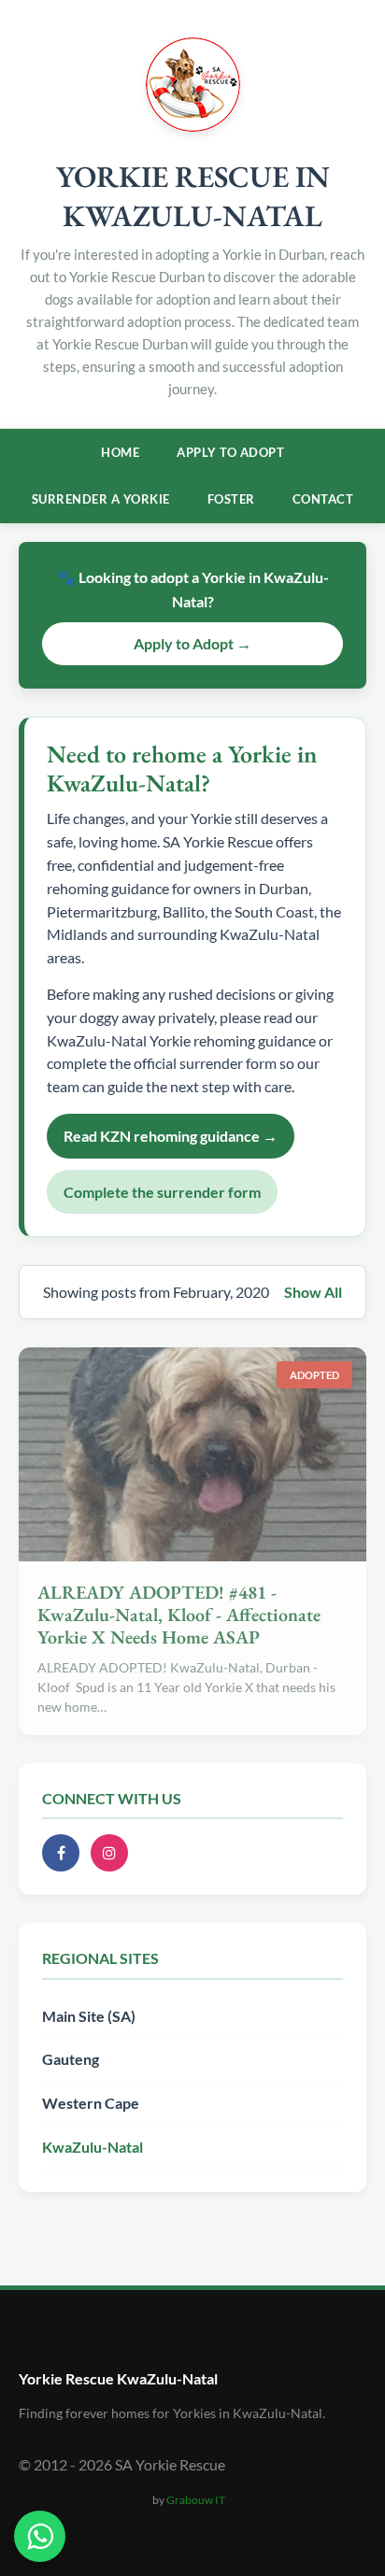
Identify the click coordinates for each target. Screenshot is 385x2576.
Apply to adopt (230, 452)
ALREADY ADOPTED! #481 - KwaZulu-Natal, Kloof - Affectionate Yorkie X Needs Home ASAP (179, 1615)
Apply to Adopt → (192, 643)
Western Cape (91, 2103)
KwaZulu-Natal (93, 2147)
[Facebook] (61, 1853)
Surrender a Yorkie (101, 499)
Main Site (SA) (89, 2016)
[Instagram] (109, 1853)
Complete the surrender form (162, 1192)
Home (120, 452)
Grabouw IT (196, 2500)
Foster (231, 499)
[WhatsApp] (40, 2536)
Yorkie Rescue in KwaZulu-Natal (193, 196)
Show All (313, 1292)
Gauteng (71, 2059)
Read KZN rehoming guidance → (171, 1136)
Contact (323, 499)
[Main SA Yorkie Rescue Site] (193, 126)
